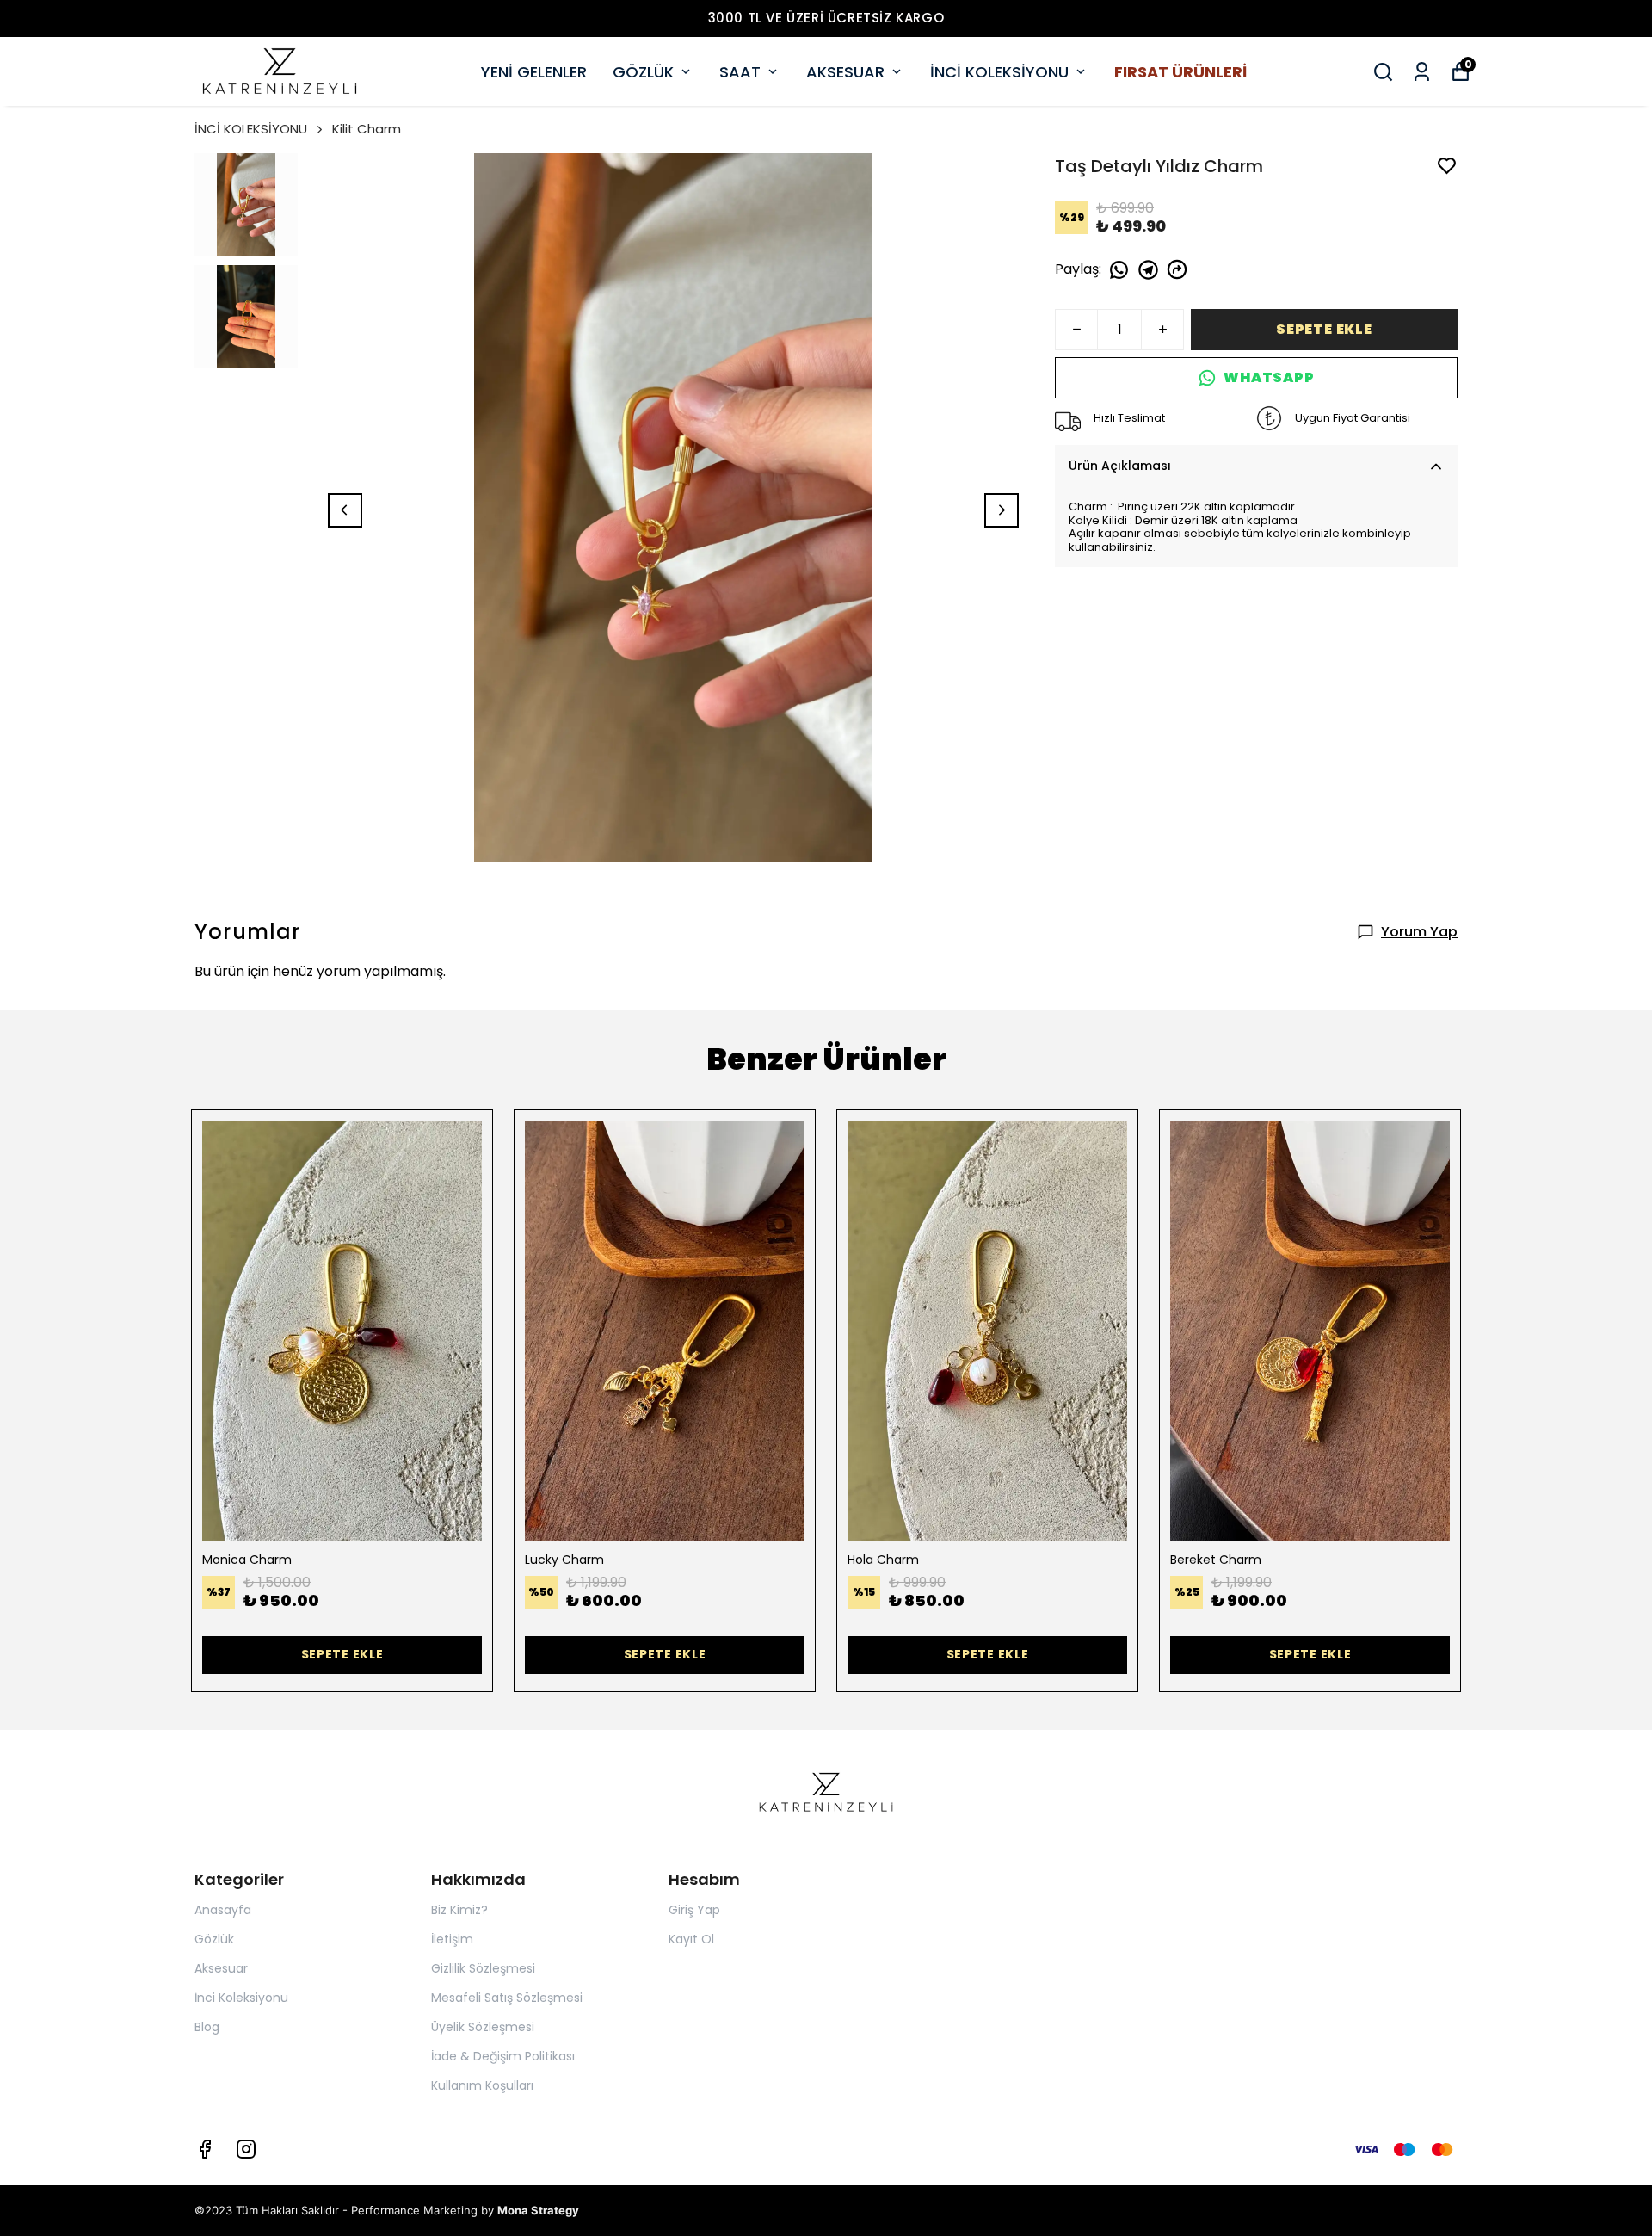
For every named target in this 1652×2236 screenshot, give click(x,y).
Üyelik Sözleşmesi (483, 2027)
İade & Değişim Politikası (503, 2056)
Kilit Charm (367, 129)
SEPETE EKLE (1324, 329)
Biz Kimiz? (459, 1910)
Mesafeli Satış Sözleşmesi (507, 1998)
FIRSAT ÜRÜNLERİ (1180, 72)
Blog (207, 2027)
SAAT (740, 72)
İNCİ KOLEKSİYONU (999, 72)
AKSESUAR (845, 72)
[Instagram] (246, 2149)
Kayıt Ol (691, 1939)
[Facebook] (205, 2149)
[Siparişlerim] (1422, 72)
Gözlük (214, 1939)
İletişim (452, 1939)
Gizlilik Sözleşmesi (483, 1968)
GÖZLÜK (643, 72)
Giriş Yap (694, 1910)
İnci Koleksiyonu (241, 1998)
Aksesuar (221, 1968)
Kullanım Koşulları (482, 2085)
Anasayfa (223, 1910)
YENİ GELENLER (534, 72)
